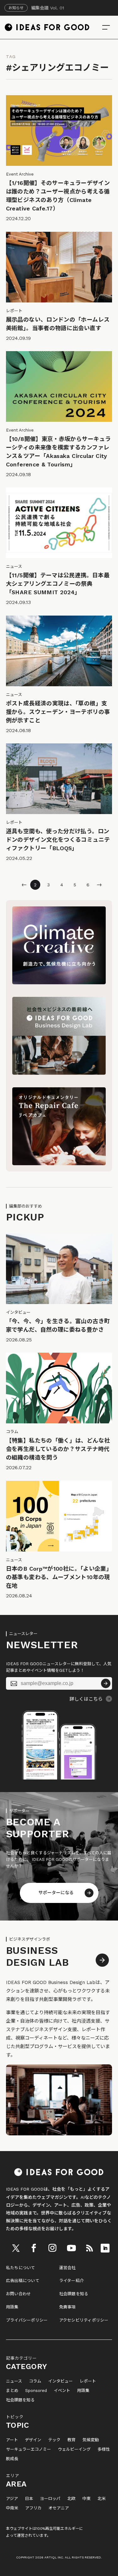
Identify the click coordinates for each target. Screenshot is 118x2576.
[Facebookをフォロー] (34, 2248)
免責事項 (67, 2307)
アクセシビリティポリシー (84, 2320)
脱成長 (12, 2459)
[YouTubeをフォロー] (71, 2248)
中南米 (12, 2508)
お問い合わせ (19, 2294)
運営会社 (67, 2268)
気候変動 (91, 2440)
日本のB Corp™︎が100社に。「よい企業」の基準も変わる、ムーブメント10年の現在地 (59, 1577)
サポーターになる (56, 1893)
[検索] (106, 27)
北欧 (71, 2499)
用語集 (12, 2307)
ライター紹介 (72, 2281)
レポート (88, 2381)
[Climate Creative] (59, 983)
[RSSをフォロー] (89, 2248)
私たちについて (21, 2268)
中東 (87, 2499)
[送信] (106, 1683)
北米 (102, 2499)
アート (12, 2440)
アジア (12, 2499)
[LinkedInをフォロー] (105, 2248)
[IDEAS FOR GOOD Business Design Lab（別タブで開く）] (59, 1073)
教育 (71, 2440)
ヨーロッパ (50, 2499)
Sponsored (36, 2391)
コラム (35, 2381)
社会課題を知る (74, 2294)
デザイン (33, 2440)
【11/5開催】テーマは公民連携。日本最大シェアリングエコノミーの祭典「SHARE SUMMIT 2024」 (58, 584)
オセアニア (59, 2508)
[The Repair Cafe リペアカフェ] (59, 1164)
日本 (29, 2499)
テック (54, 2440)
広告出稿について (23, 2281)
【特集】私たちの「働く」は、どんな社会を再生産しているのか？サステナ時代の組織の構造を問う (58, 1449)
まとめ (12, 2391)
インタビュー (60, 2381)
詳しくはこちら (86, 1699)
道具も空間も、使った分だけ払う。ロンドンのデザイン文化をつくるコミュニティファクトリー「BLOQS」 (58, 840)
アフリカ (33, 2508)
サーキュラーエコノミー (28, 2449)
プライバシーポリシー (27, 2320)
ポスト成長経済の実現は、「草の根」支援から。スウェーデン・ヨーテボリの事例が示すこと (58, 712)
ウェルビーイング (74, 2449)
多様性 (104, 2449)
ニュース (14, 2381)
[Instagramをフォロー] (52, 2248)
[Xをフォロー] (16, 2248)
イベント (62, 2391)
